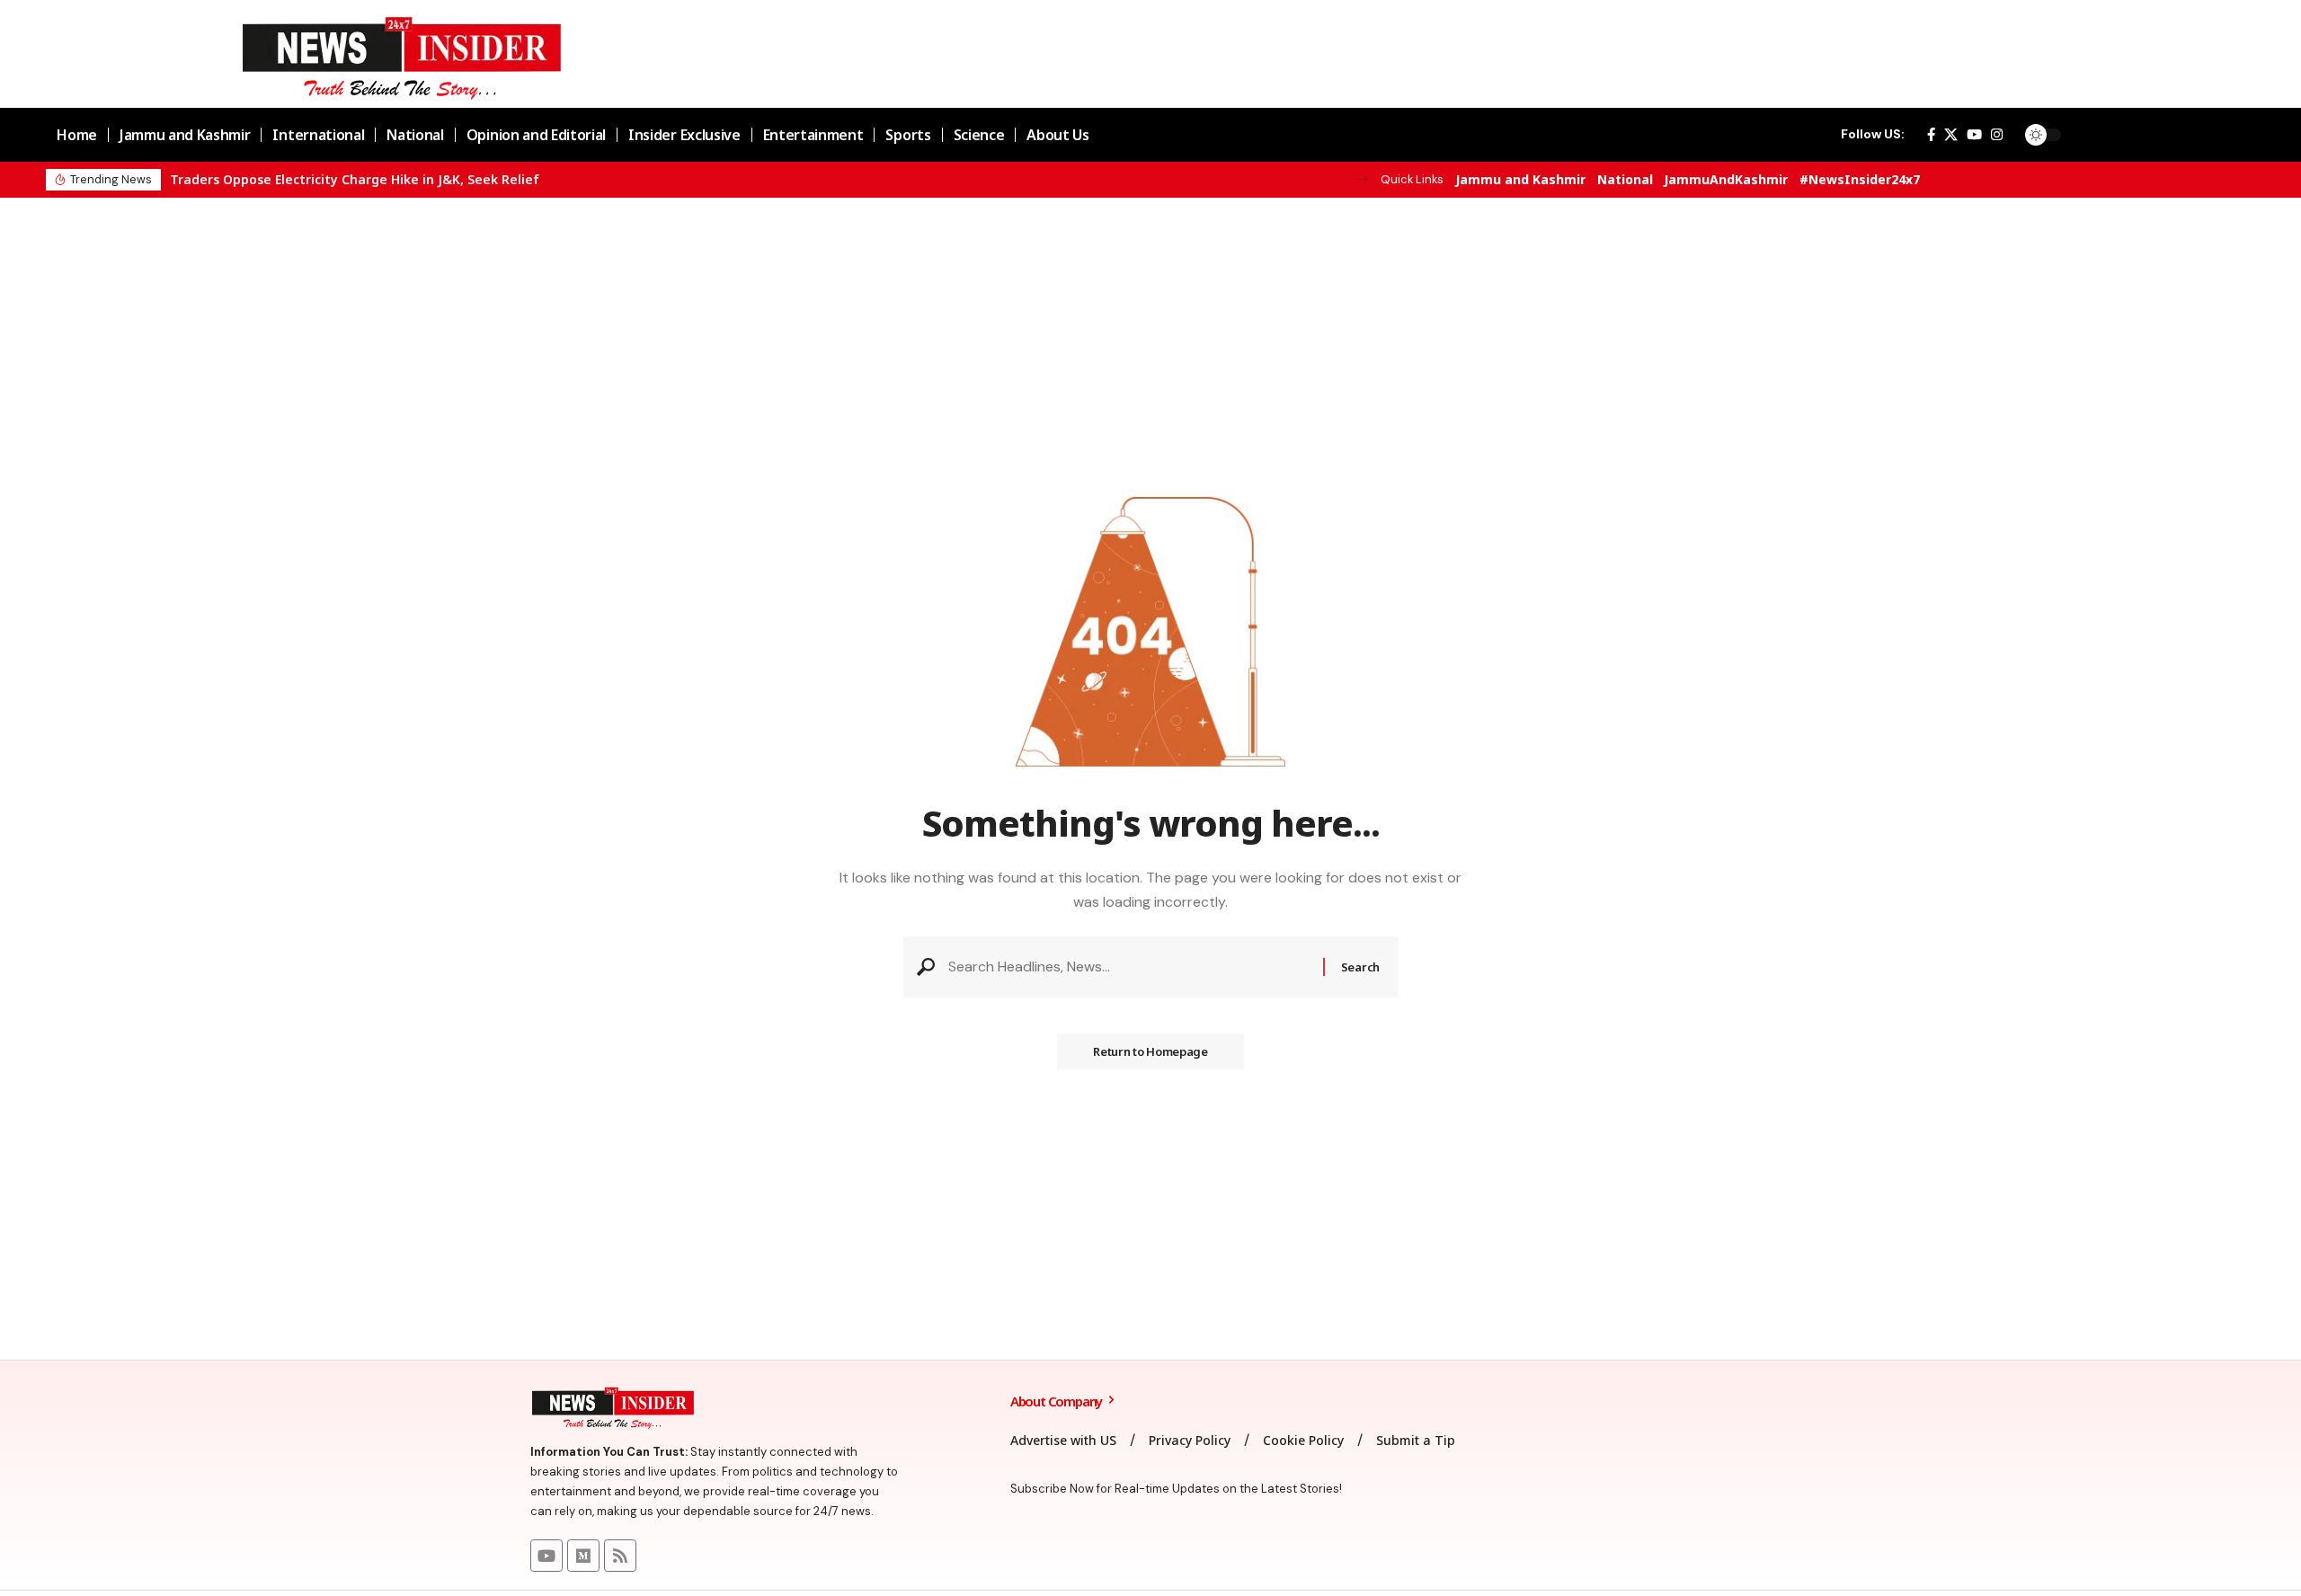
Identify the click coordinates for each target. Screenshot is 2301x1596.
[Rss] (620, 1556)
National (1625, 179)
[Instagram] (1997, 135)
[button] (1362, 179)
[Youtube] (546, 1556)
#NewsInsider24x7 (1860, 179)
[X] (1951, 135)
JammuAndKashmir (1726, 179)
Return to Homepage (1150, 1051)
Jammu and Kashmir (1520, 179)
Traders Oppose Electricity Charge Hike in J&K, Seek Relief (355, 179)
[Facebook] (1931, 135)
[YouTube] (1974, 135)
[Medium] (583, 1556)
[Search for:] (1129, 966)
